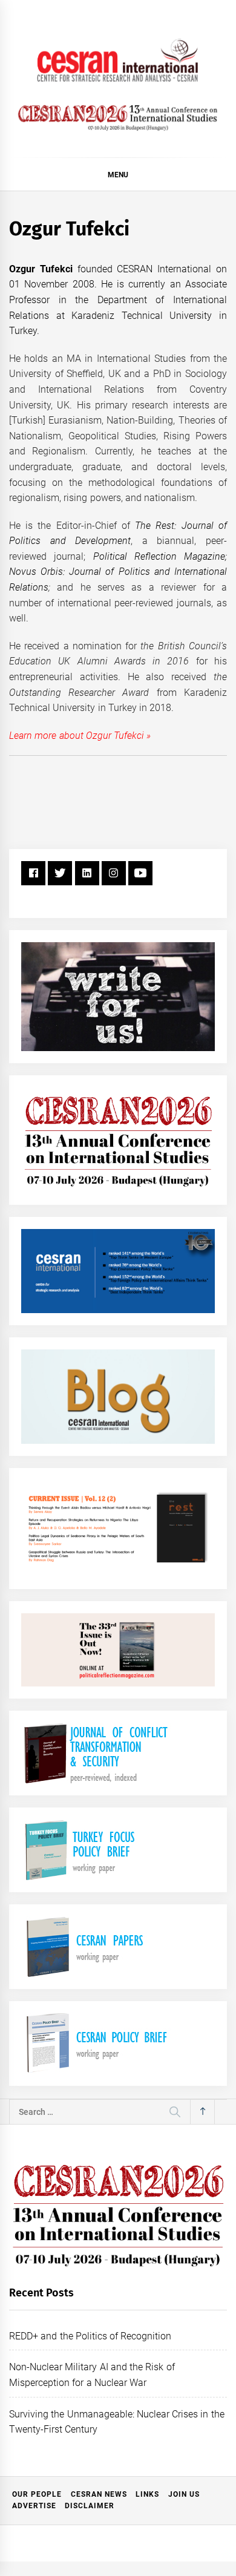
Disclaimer (90, 2506)
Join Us (184, 2494)
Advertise (34, 2506)
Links (147, 2494)
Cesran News (99, 2494)
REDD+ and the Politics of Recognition (90, 2336)
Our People (37, 2494)
